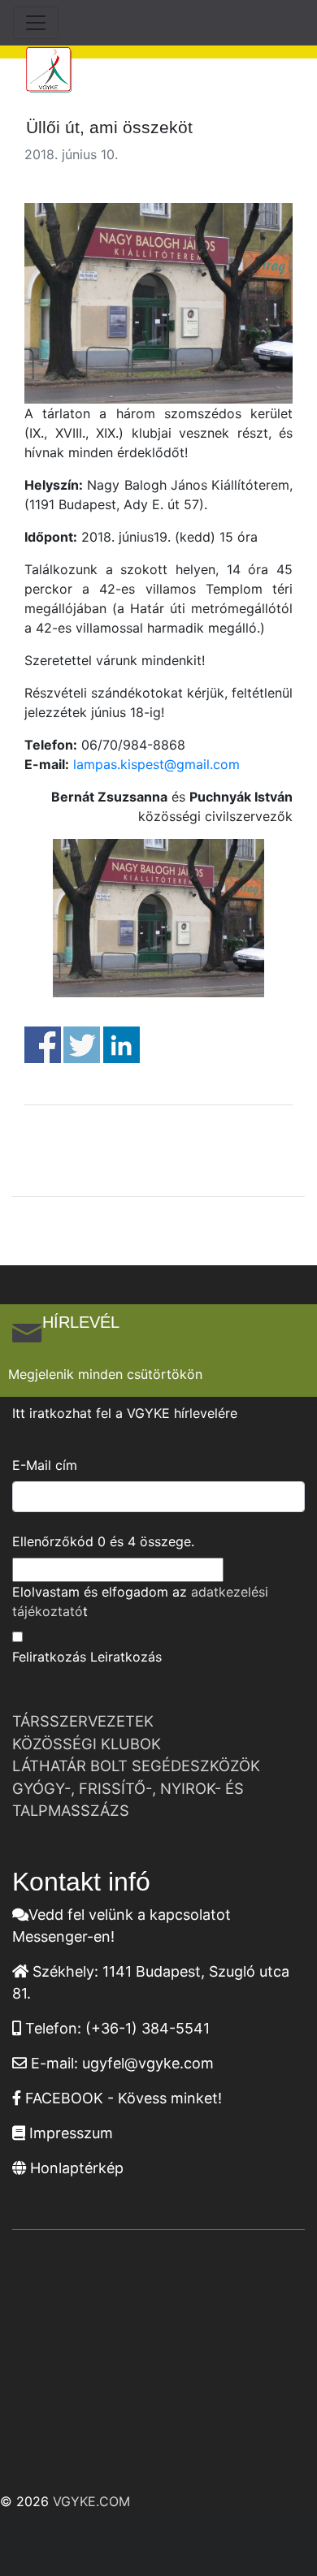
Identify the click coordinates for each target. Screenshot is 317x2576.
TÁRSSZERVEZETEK (83, 1721)
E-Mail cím (45, 1465)
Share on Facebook (43, 1045)
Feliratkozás (49, 1657)
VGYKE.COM (91, 2501)
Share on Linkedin (122, 1045)
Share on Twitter (82, 1045)
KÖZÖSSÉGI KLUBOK (87, 1744)
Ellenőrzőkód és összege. (103, 1541)
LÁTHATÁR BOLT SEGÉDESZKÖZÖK (136, 1766)
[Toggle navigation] (36, 23)
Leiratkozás (126, 1657)
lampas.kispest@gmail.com (156, 764)
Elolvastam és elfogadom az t (140, 1601)
